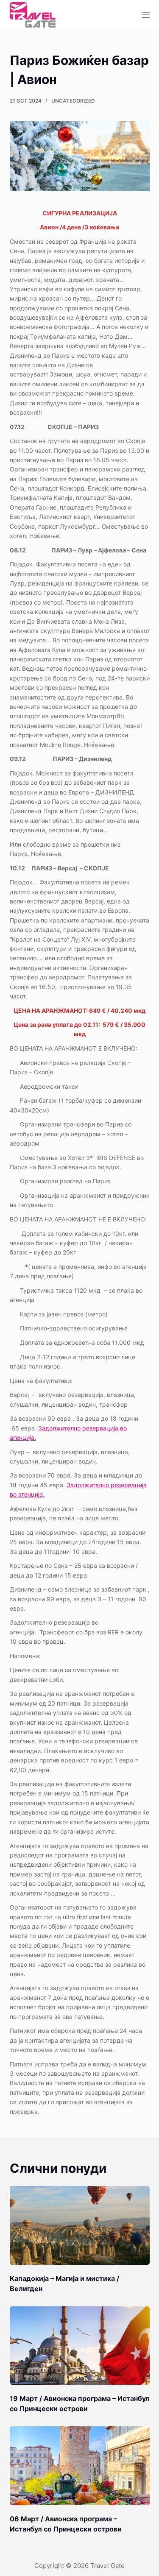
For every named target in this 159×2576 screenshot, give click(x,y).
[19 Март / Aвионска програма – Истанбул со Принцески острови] (80, 2346)
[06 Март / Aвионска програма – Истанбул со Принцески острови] (80, 2466)
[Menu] (146, 15)
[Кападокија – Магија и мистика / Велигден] (80, 2225)
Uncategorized (73, 101)
